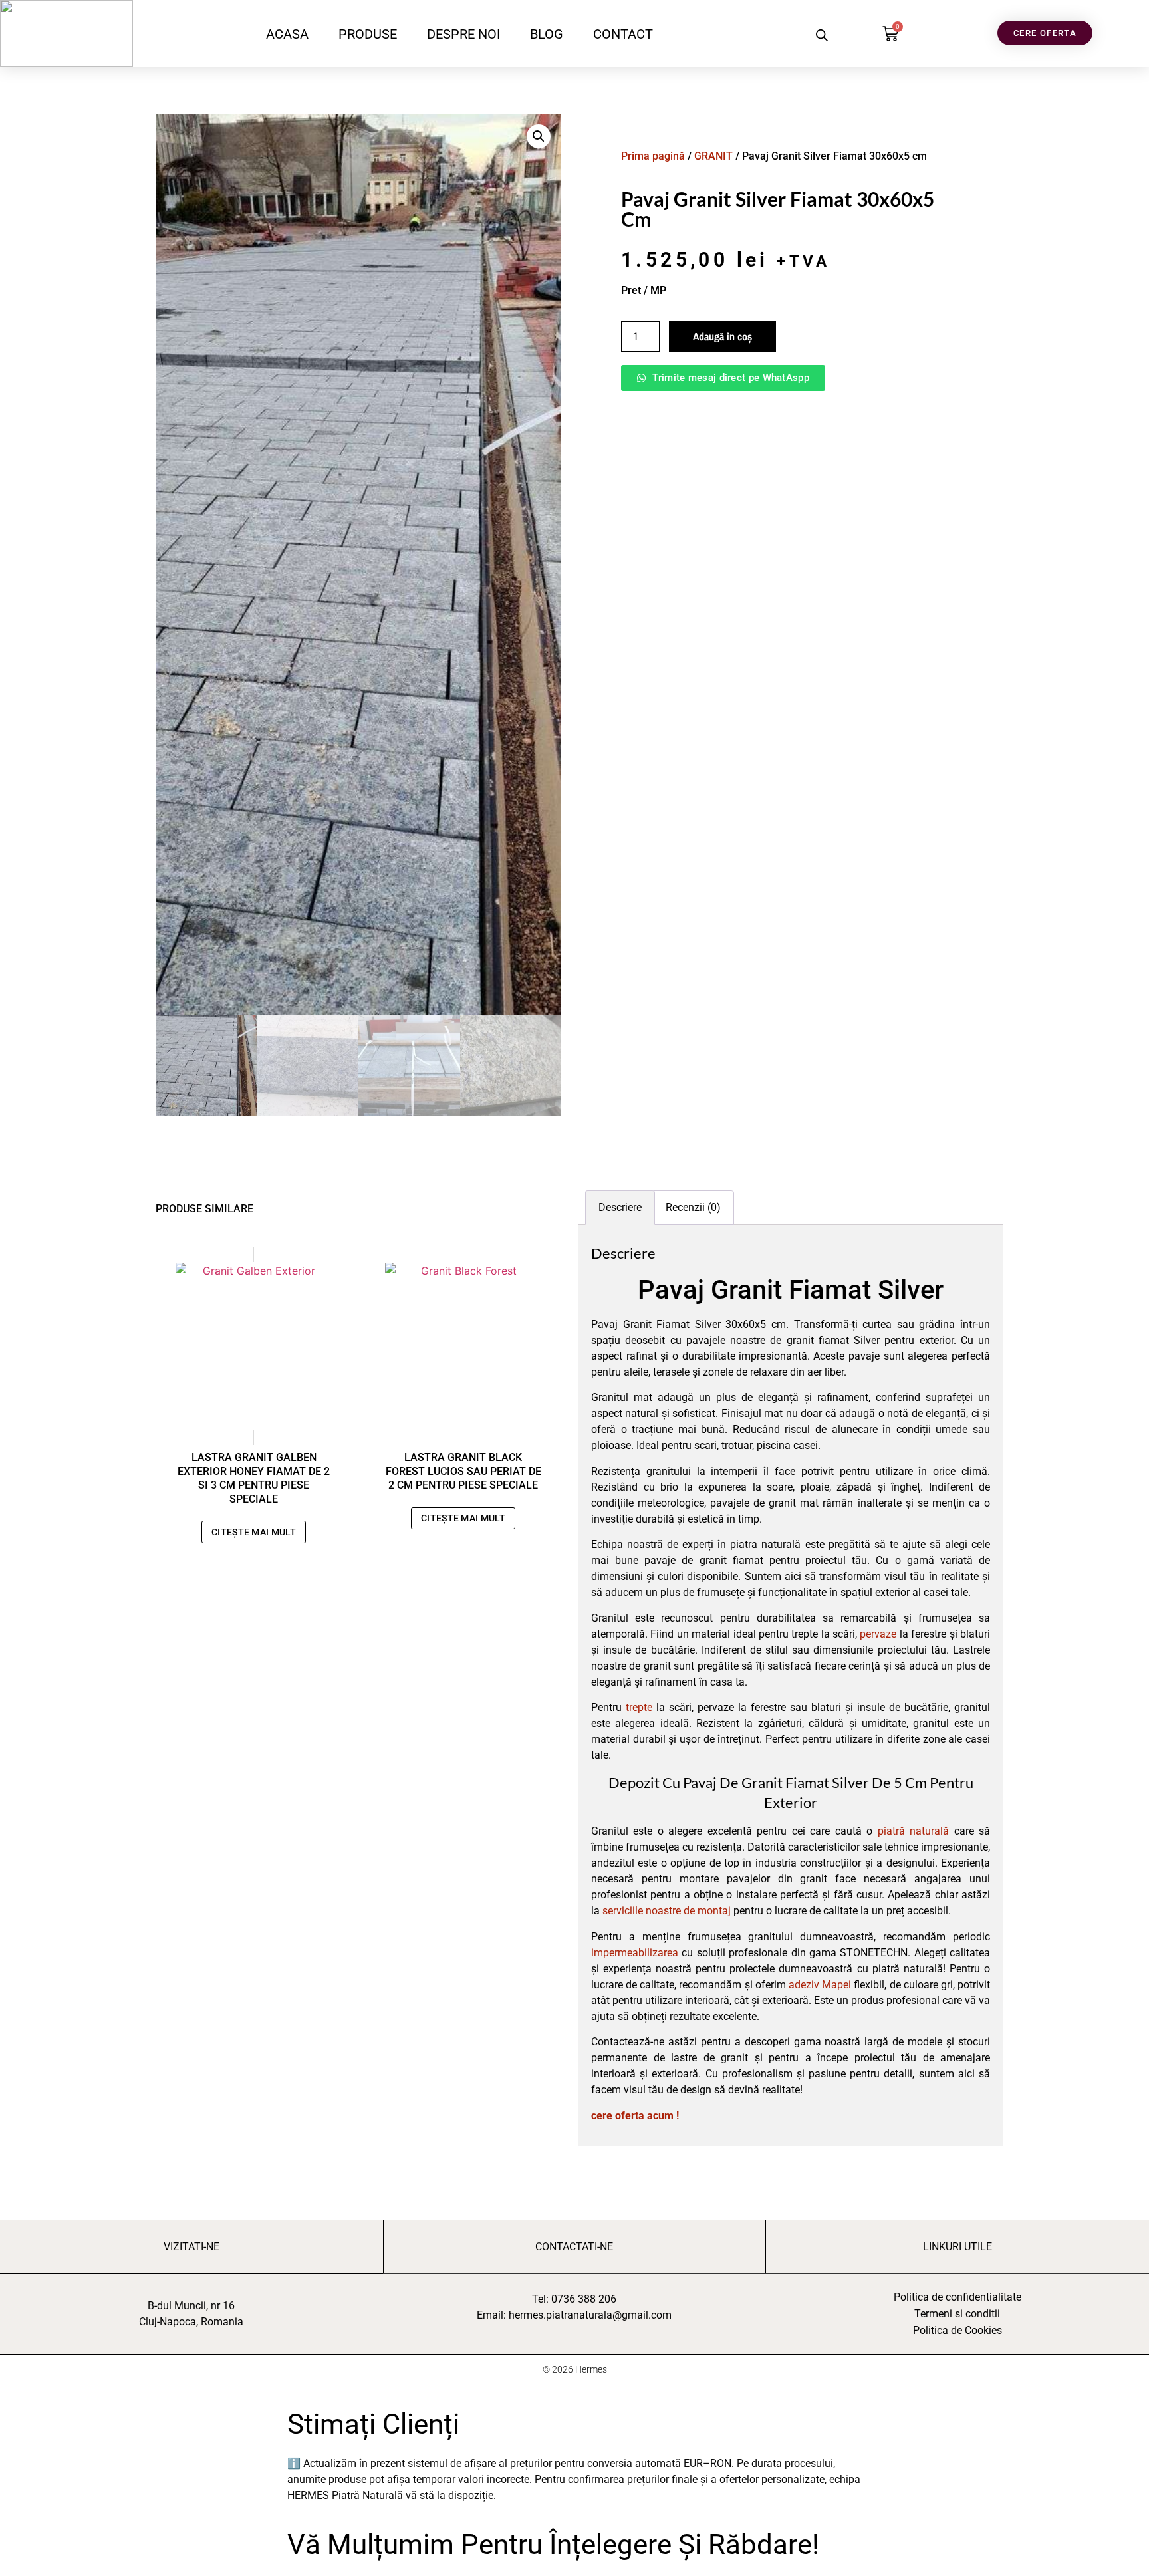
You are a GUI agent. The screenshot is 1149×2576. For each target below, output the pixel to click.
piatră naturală (913, 1831)
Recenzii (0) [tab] (693, 1207)
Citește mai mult (254, 1532)
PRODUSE (368, 34)
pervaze (878, 1634)
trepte (639, 1707)
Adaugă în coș (722, 336)
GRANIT (713, 156)
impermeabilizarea (635, 1953)
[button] (539, 136)
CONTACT (623, 34)
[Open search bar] (822, 35)
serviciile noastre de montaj (667, 1911)
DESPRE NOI (463, 34)
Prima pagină (653, 156)
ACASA (287, 34)
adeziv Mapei (820, 1985)
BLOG (547, 34)
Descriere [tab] (620, 1207)
